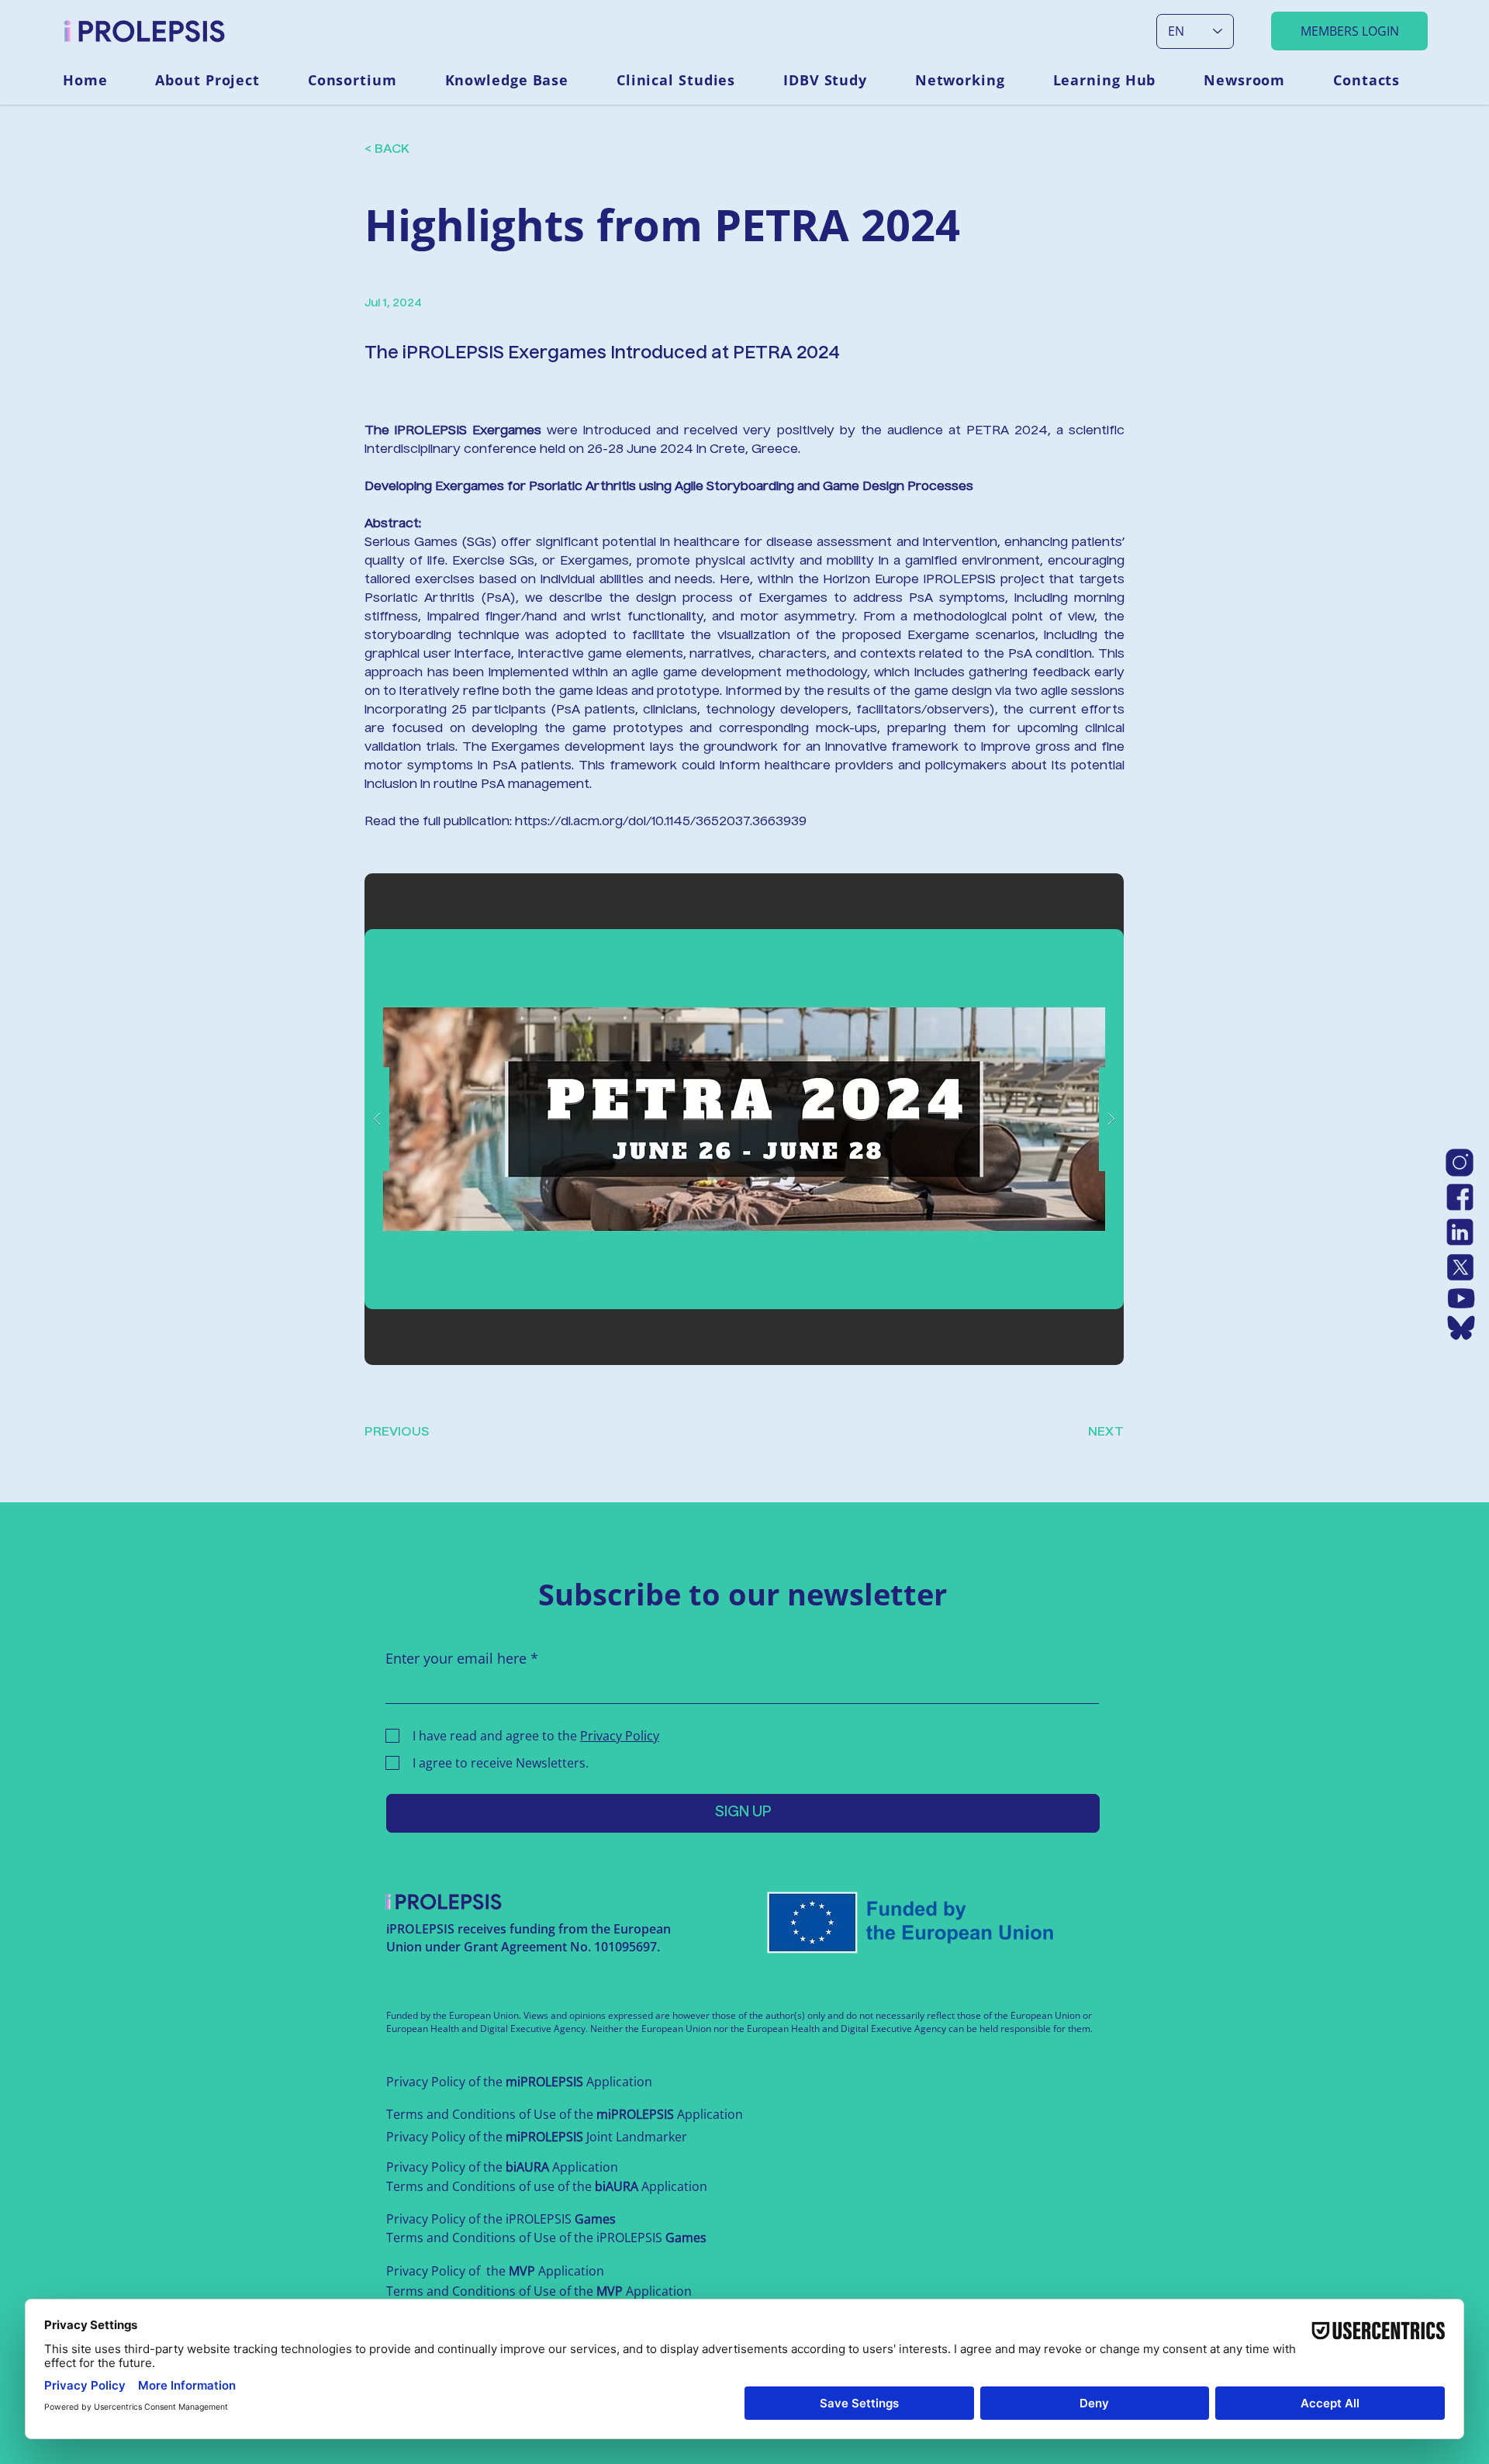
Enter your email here (456, 1658)
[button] (220, 80)
